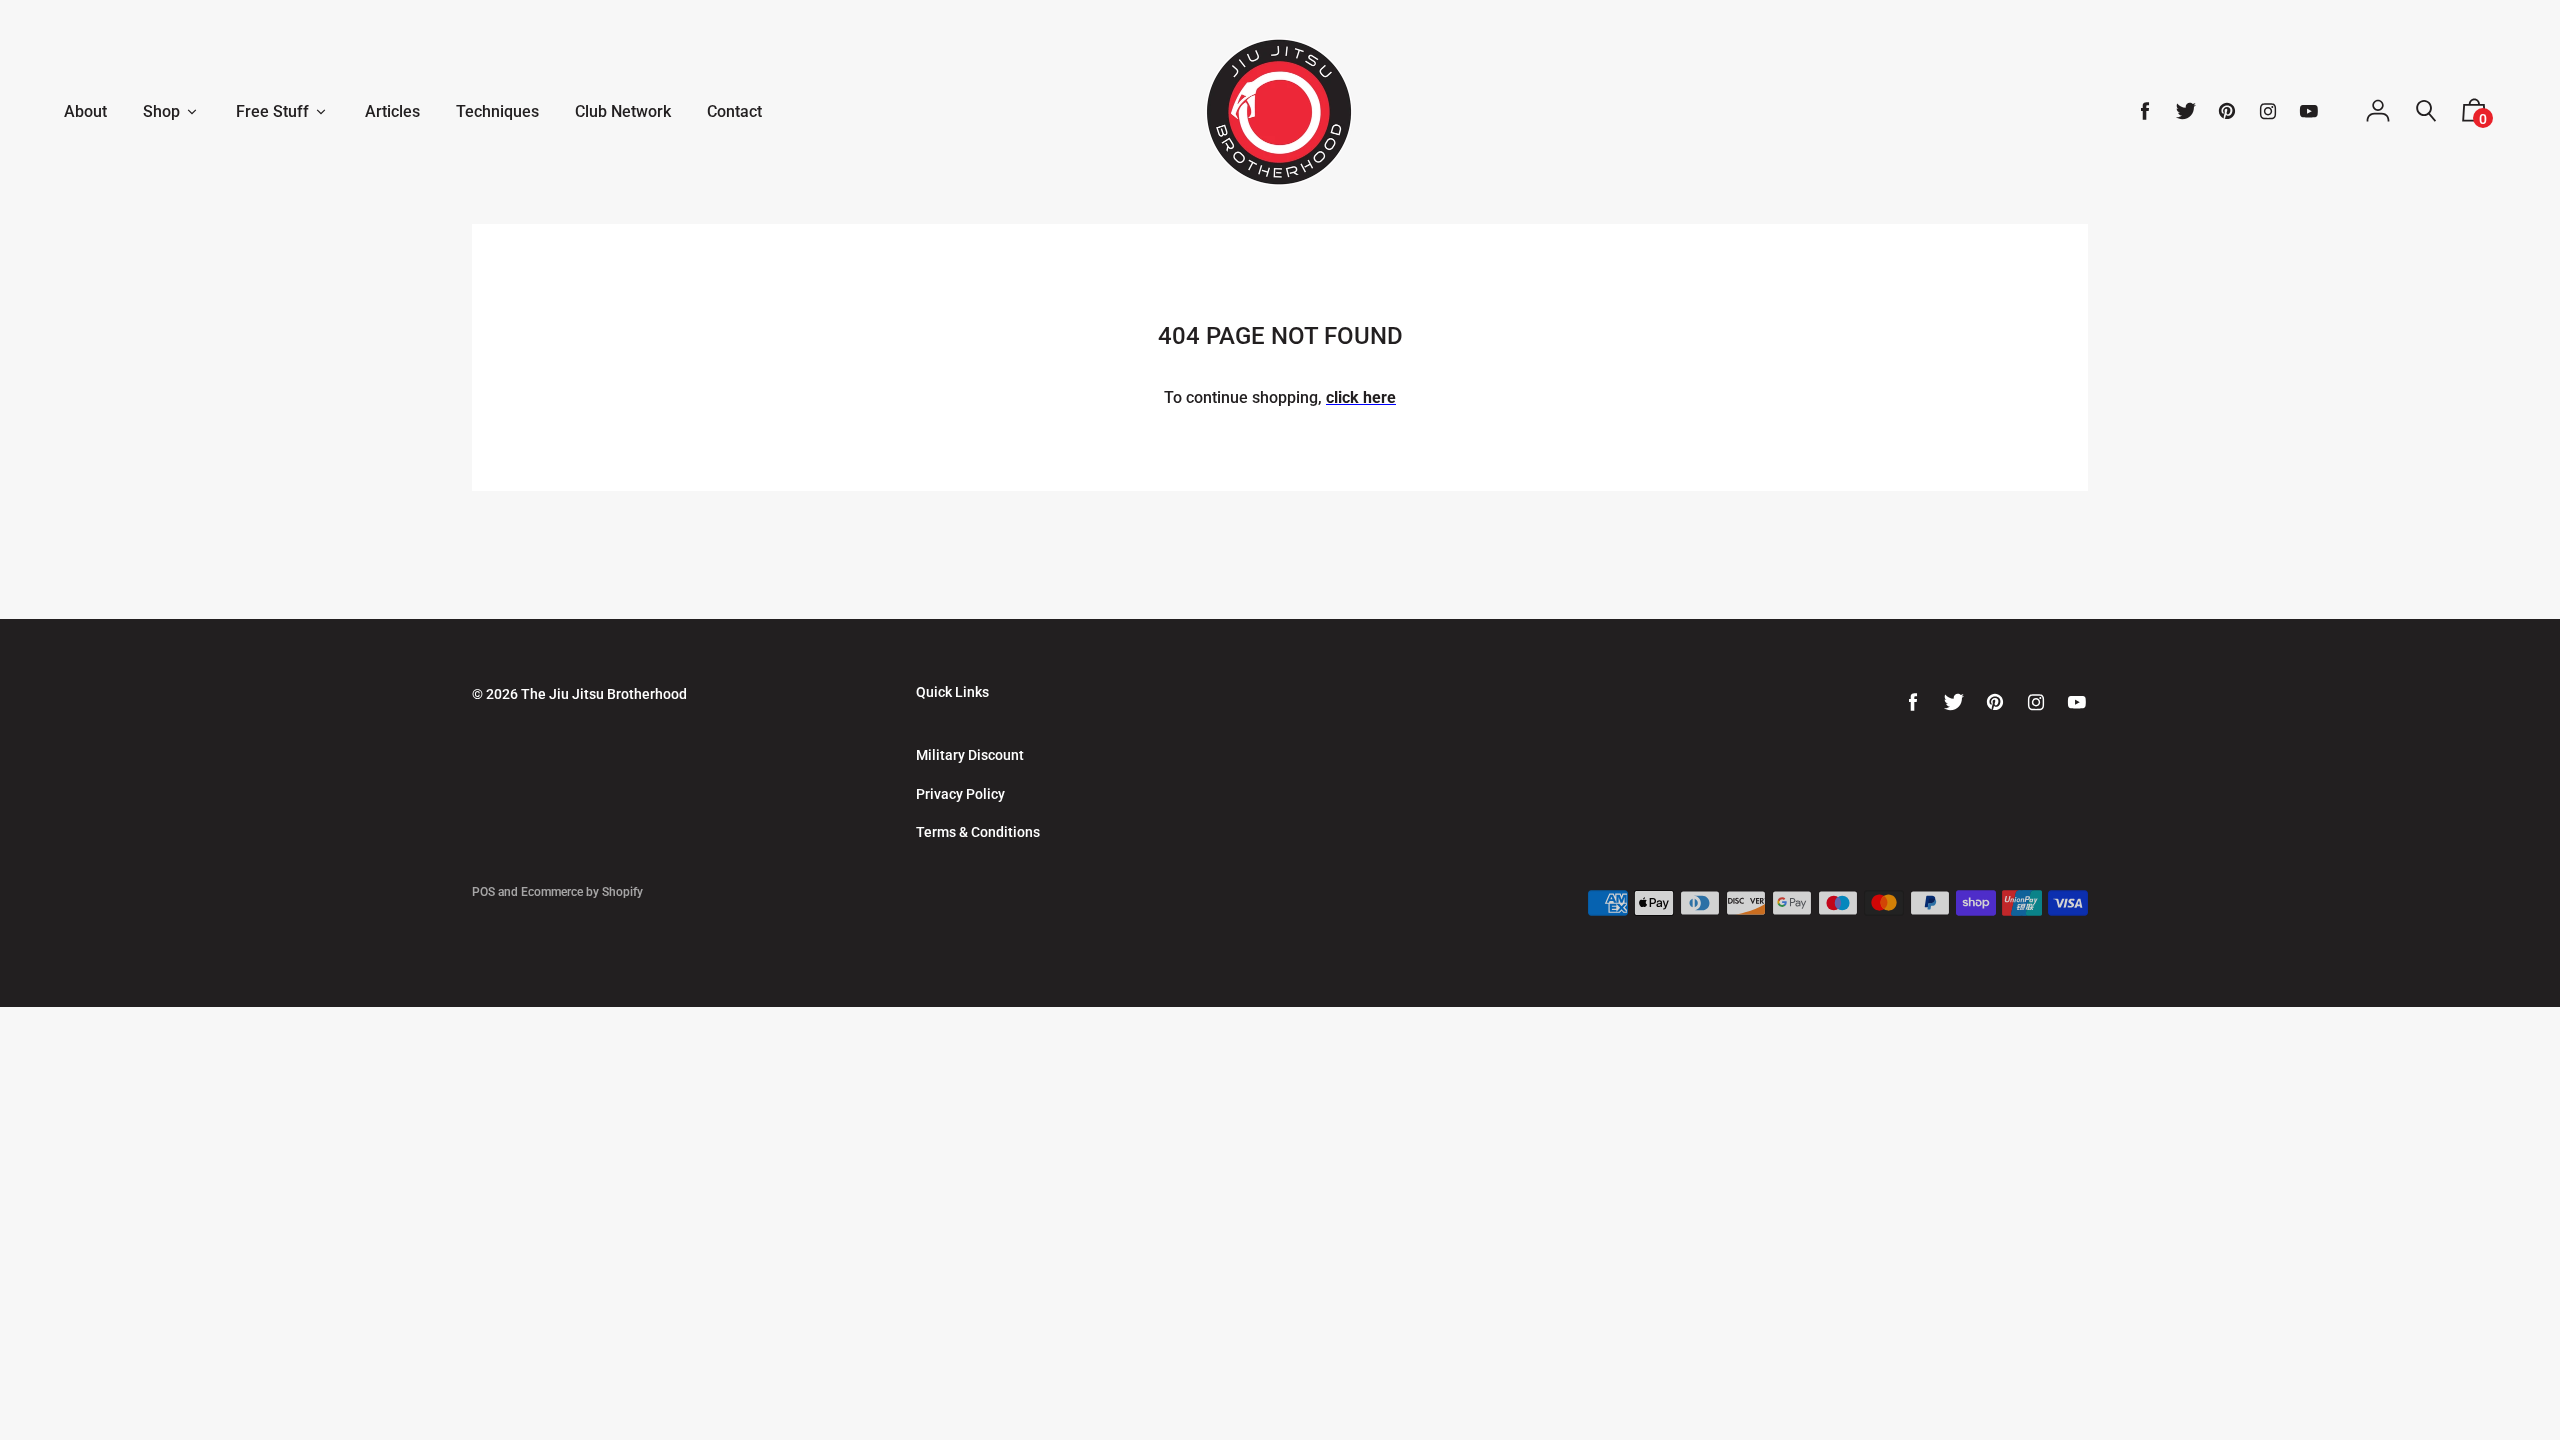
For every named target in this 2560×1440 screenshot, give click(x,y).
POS (483, 892)
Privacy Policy (960, 794)
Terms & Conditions (978, 832)
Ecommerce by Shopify (582, 892)
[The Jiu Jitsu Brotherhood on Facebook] (2145, 111)
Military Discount (970, 755)
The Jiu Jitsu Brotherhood (604, 694)
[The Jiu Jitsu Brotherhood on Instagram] (2268, 111)
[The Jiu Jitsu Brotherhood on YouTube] (2309, 111)
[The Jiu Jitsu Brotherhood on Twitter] (2186, 111)
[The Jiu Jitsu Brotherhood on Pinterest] (2227, 111)
